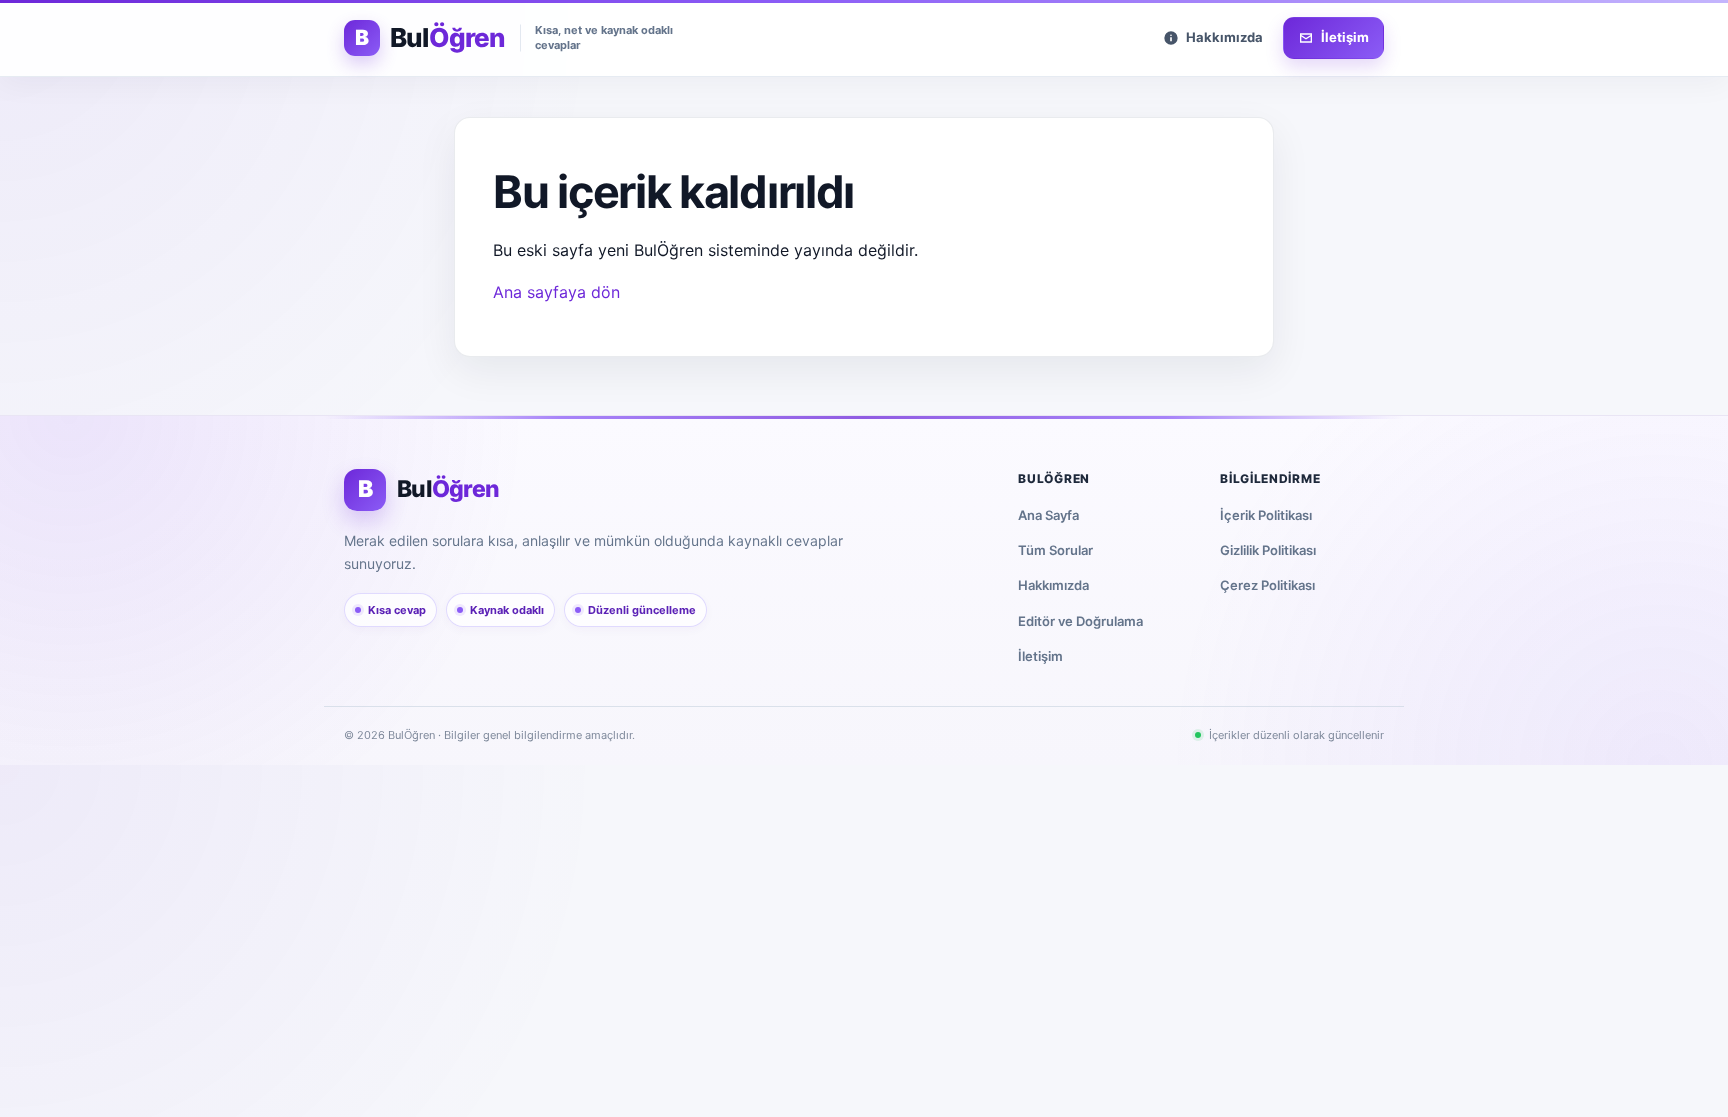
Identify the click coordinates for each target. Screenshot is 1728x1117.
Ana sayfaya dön (556, 292)
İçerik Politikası (1266, 515)
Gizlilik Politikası (1268, 550)
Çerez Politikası (1267, 585)
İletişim (1040, 656)
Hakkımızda (1053, 585)
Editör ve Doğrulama (1080, 621)
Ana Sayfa (1048, 515)
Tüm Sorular (1055, 550)
